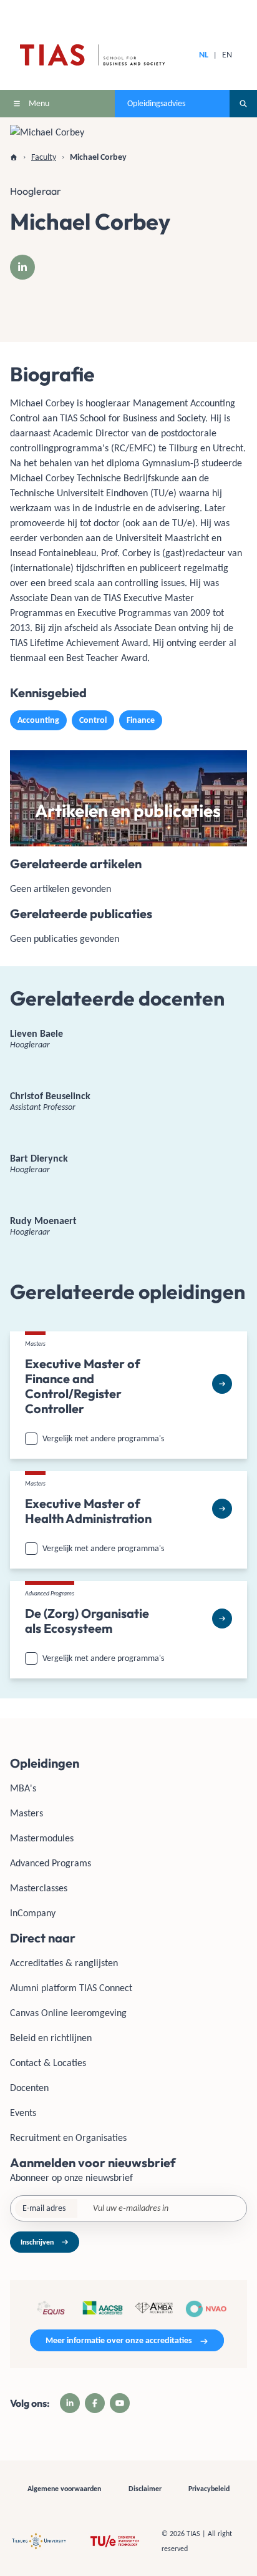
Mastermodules (42, 1838)
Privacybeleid (209, 2489)
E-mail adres (44, 2208)
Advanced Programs (51, 1863)
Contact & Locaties (48, 2063)
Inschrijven (37, 2242)
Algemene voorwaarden (64, 2489)
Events (23, 2113)
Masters (27, 1813)
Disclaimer (145, 2489)
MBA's (23, 1788)
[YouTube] (120, 2403)
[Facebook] (95, 2403)
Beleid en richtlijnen (51, 2038)
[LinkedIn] (22, 267)
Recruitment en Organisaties (68, 2138)
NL (204, 55)
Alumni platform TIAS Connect (71, 1988)
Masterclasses (39, 1888)
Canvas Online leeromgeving (68, 2013)
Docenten (29, 2088)
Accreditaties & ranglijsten (64, 1963)
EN (227, 55)
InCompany (33, 1913)
